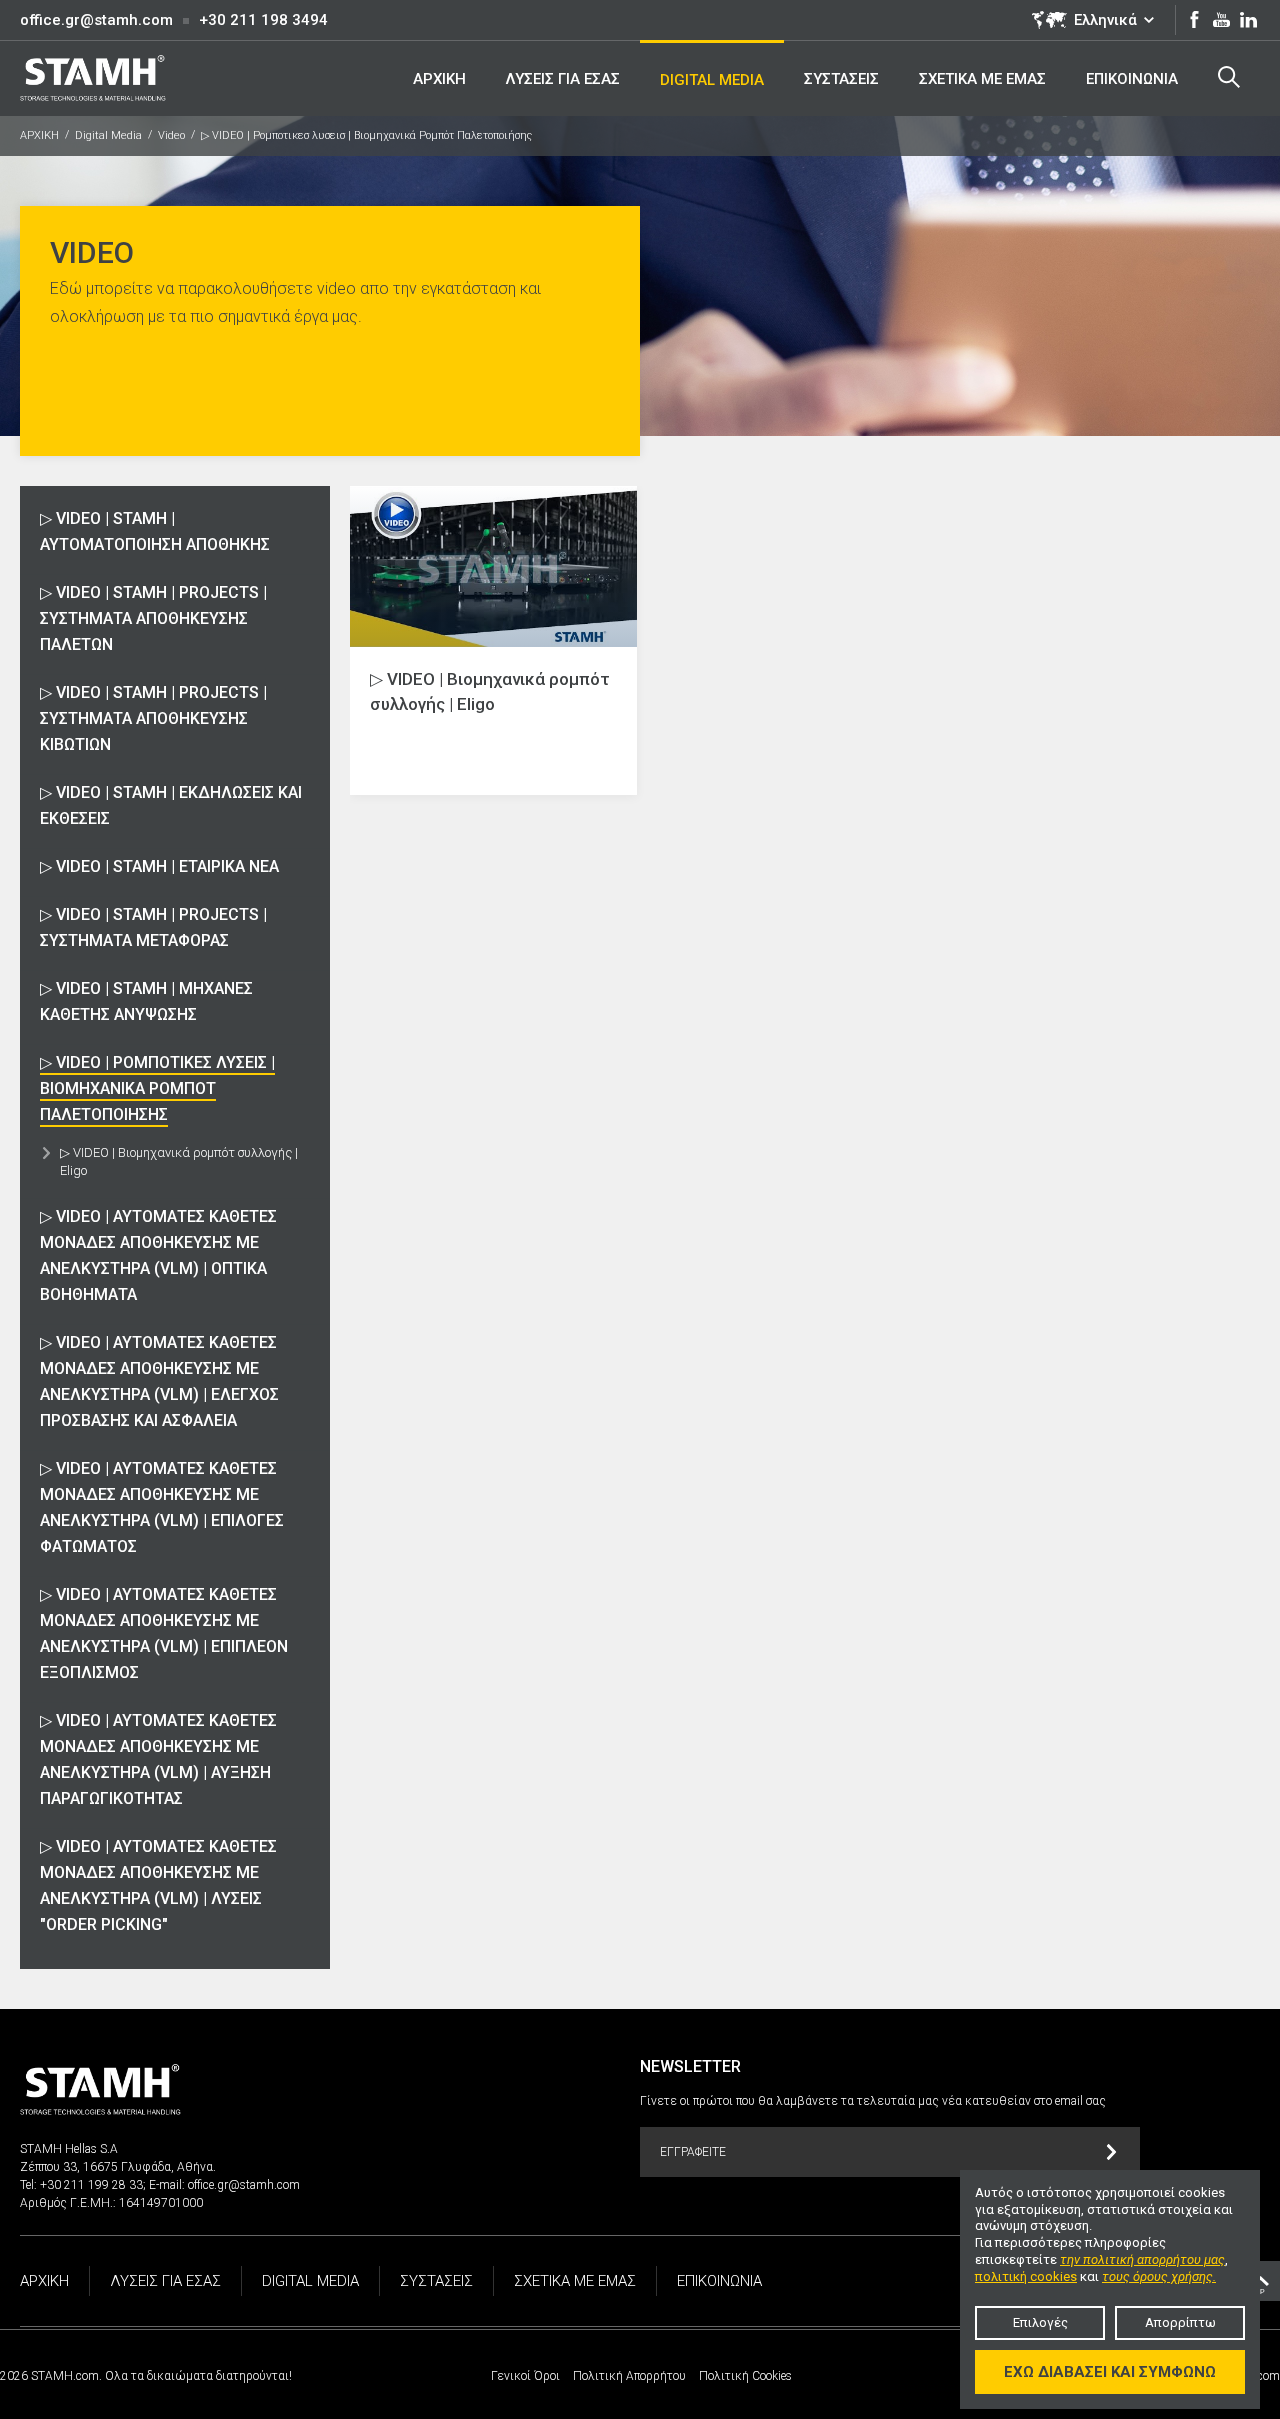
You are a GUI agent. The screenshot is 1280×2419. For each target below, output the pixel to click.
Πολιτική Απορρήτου (629, 2376)
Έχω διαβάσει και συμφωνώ (1110, 2372)
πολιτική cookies (1026, 2276)
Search (1229, 78)
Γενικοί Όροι (525, 2376)
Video (171, 135)
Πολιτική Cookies (745, 2376)
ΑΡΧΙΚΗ (39, 135)
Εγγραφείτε (693, 2152)
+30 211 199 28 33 (91, 2185)
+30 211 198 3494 (263, 20)
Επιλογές (1040, 2322)
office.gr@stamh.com (96, 20)
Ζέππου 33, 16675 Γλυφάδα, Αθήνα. (118, 2167)
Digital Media (108, 135)
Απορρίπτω (1180, 2322)
